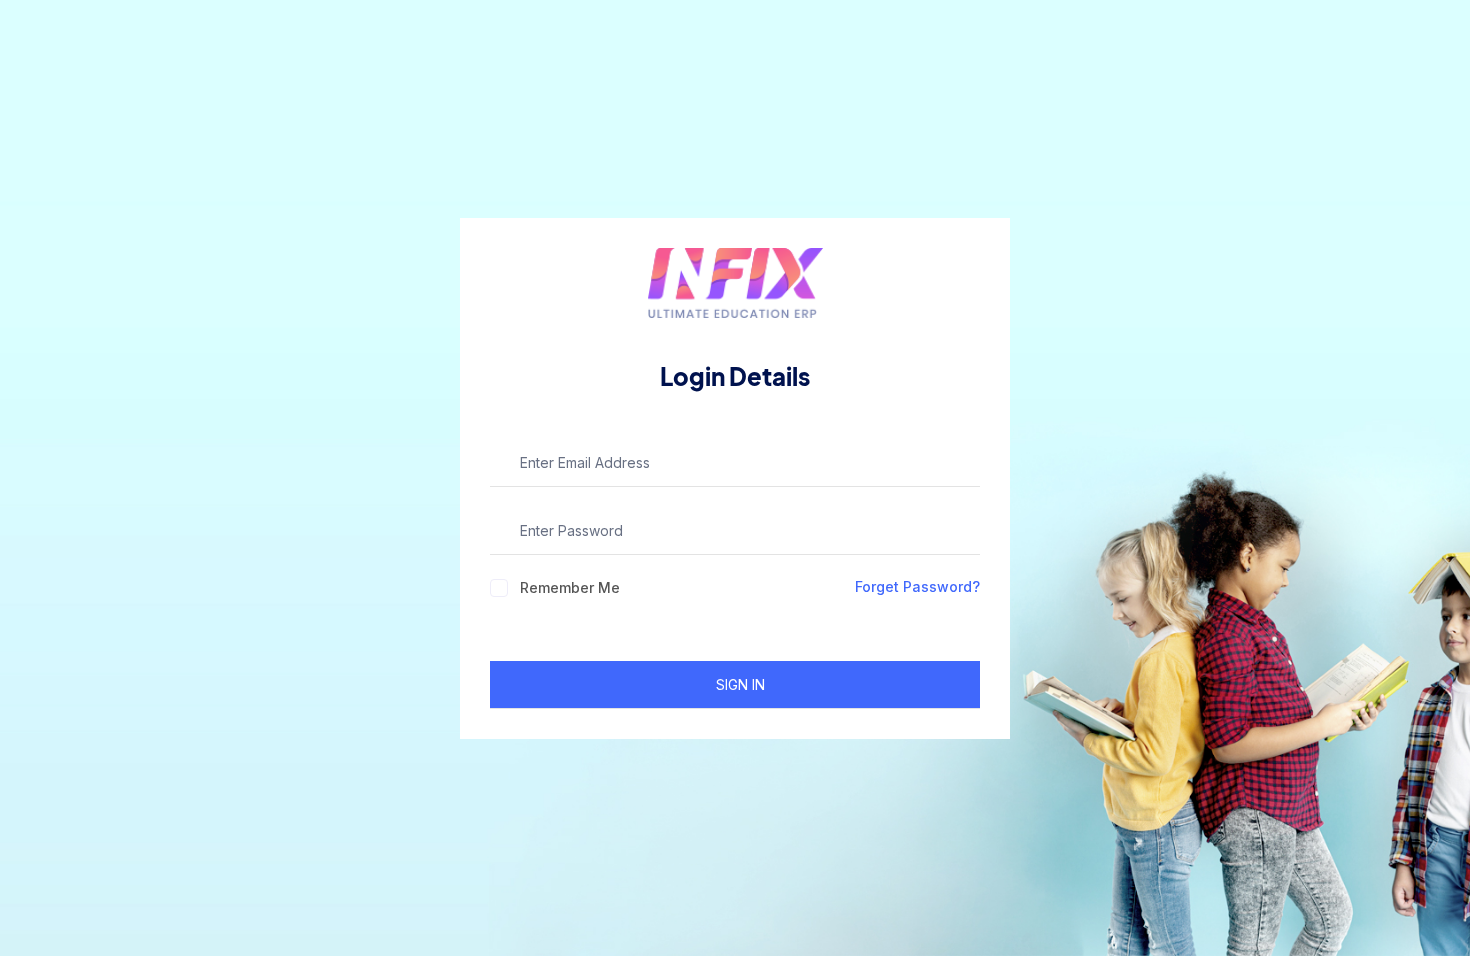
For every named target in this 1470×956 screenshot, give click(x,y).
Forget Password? (917, 586)
